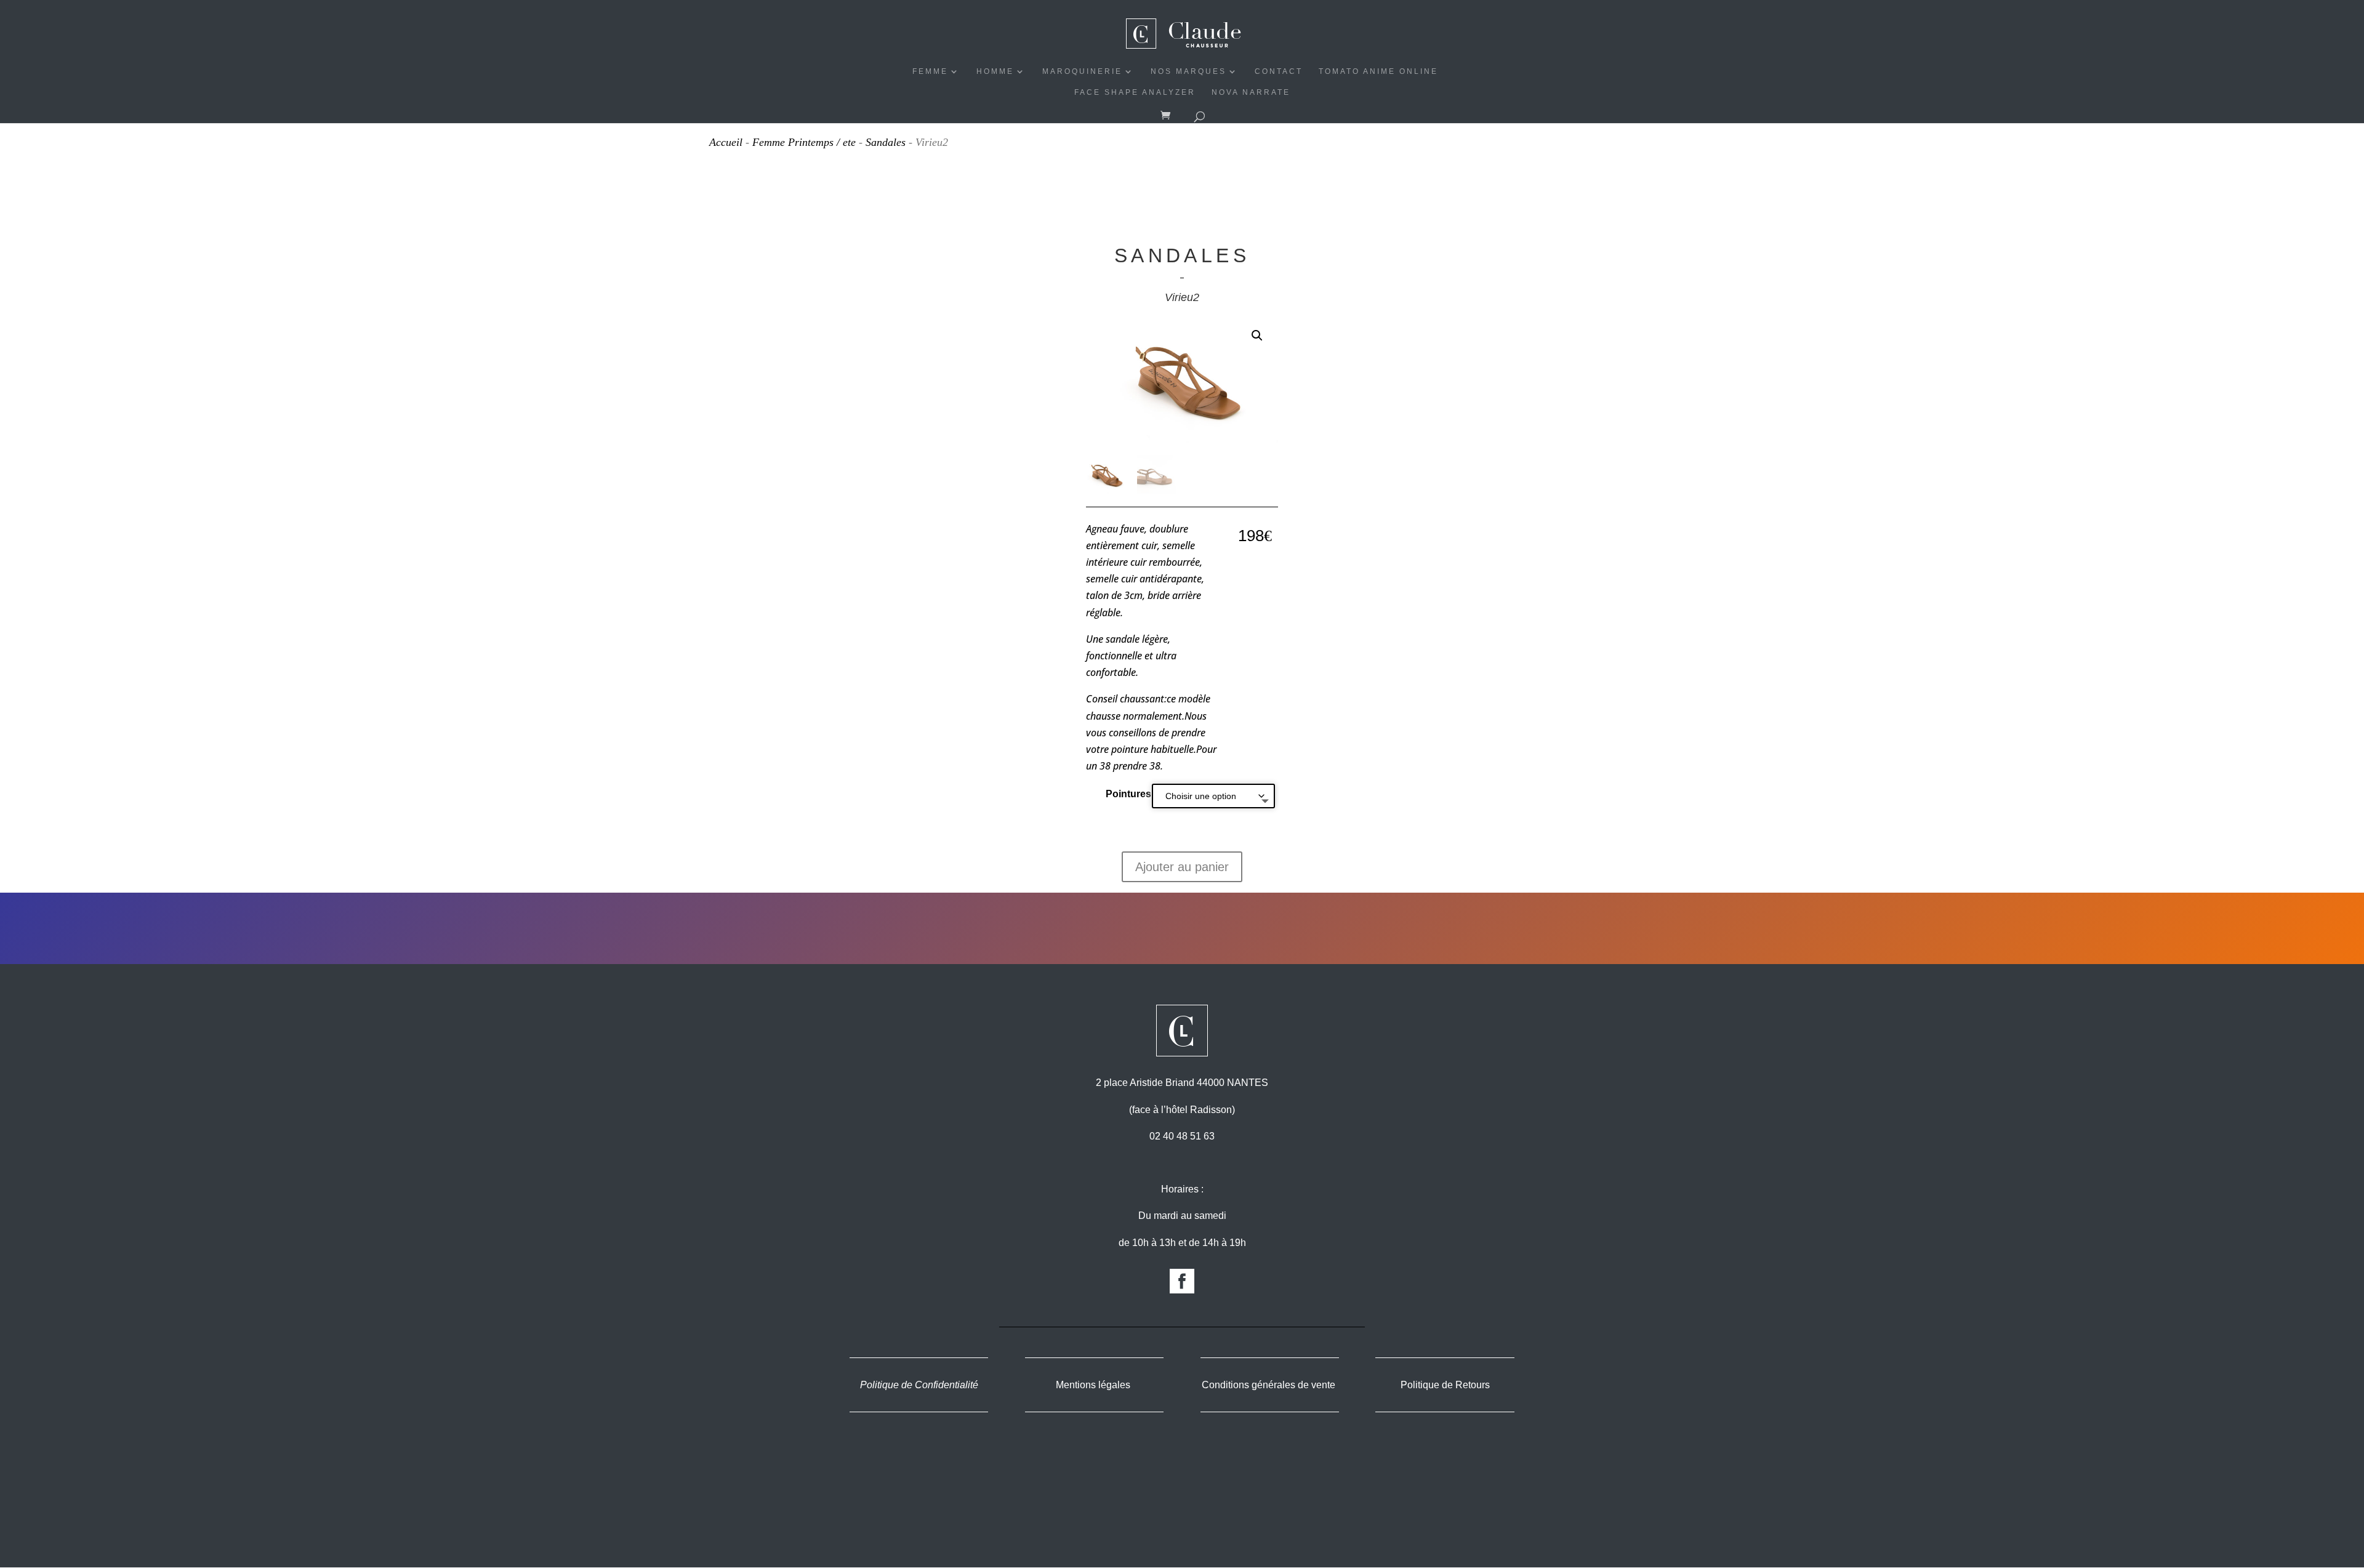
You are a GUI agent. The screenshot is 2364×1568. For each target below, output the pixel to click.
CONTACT (1279, 71)
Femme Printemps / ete (804, 142)
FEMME (930, 71)
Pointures (1128, 794)
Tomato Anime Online (1378, 71)
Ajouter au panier (1182, 867)
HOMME (995, 71)
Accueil (726, 142)
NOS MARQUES (1188, 71)
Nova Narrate (1251, 92)
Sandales (886, 142)
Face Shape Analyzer (1135, 92)
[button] (1257, 336)
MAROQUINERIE (1082, 71)
